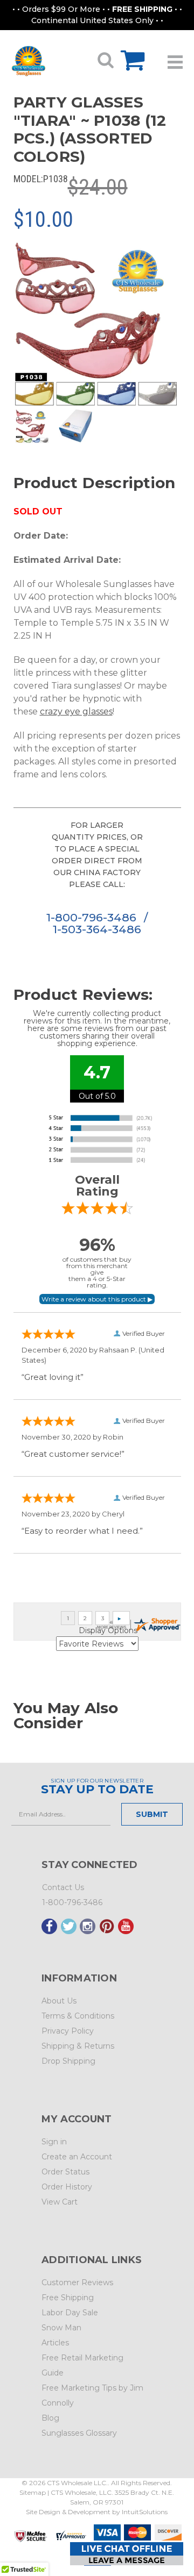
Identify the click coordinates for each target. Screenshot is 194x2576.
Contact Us (63, 1887)
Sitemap (33, 2492)
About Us (59, 2001)
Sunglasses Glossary (79, 2433)
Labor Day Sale (70, 2313)
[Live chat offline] (127, 2554)
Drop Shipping (68, 2061)
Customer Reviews (77, 2282)
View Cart (60, 2202)
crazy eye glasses (76, 711)
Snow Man (61, 2328)
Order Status (65, 2172)
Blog (50, 2418)
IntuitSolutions (145, 2512)
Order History (67, 2187)
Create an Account (77, 2157)
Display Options (108, 1630)
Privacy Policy (68, 2031)
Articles (55, 2343)
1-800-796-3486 (93, 917)
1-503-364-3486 (97, 929)
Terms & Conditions (78, 2016)
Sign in (54, 2142)
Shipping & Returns (78, 2046)
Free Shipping (68, 2298)
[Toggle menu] (175, 58)
